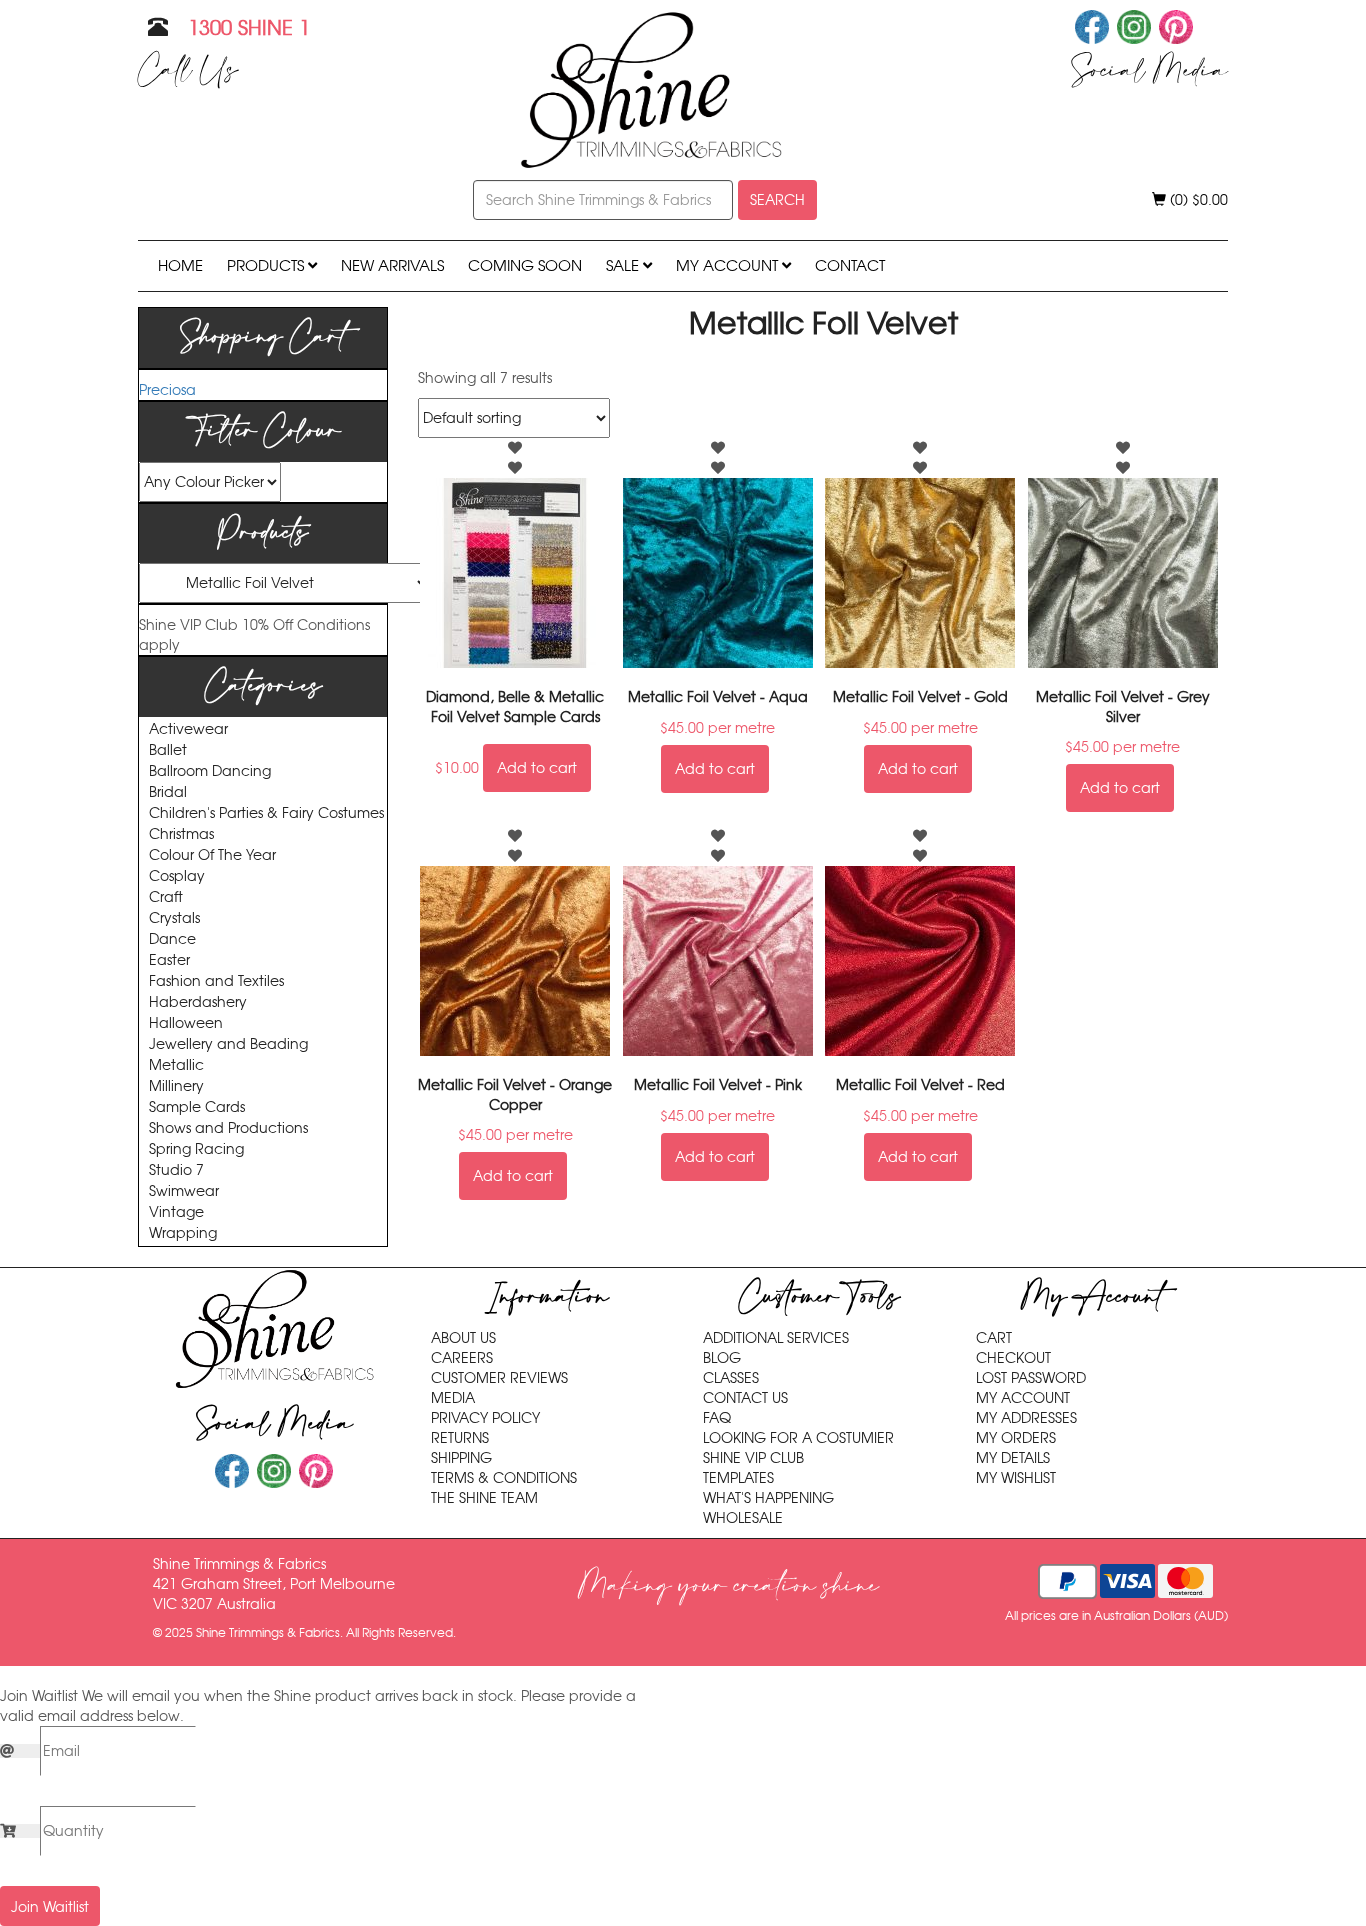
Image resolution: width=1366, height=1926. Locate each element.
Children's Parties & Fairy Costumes (266, 813)
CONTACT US (745, 1398)
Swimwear (184, 1191)
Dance (172, 939)
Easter (169, 960)
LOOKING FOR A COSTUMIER (798, 1438)
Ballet (168, 750)
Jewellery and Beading (228, 1044)
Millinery (176, 1086)
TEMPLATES (738, 1478)
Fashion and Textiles (216, 981)
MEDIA (453, 1398)
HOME (180, 265)
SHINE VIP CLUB (753, 1458)
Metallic (176, 1065)
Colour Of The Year (212, 855)
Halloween (186, 1023)
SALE (624, 265)
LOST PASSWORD (1031, 1378)
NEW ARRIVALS (392, 265)
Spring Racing (196, 1149)
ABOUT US (463, 1338)
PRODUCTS (267, 265)
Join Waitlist (50, 1907)
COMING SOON (525, 265)
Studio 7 (176, 1170)
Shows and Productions (228, 1128)
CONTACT (850, 265)
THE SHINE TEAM (484, 1498)
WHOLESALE (743, 1518)
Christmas (181, 834)
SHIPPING (461, 1458)
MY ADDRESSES (1026, 1418)
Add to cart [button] (537, 768)
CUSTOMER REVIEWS (499, 1378)
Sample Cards (197, 1107)
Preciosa (167, 390)
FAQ (717, 1418)
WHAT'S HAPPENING (768, 1498)
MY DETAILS (1013, 1458)
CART (994, 1338)
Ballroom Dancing (210, 771)
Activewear (188, 729)
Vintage (176, 1212)
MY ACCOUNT (729, 265)
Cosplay (177, 876)
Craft (166, 897)
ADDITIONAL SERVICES (776, 1338)
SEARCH (777, 200)
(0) (1197, 200)
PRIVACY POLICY (485, 1418)
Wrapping (183, 1233)
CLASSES (731, 1378)
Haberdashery (198, 1002)
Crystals (174, 918)
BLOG (722, 1358)
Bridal (168, 792)
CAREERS (462, 1358)
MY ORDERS (1016, 1438)
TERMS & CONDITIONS (504, 1478)
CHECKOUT (1013, 1358)
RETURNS (460, 1438)
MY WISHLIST (1016, 1478)
